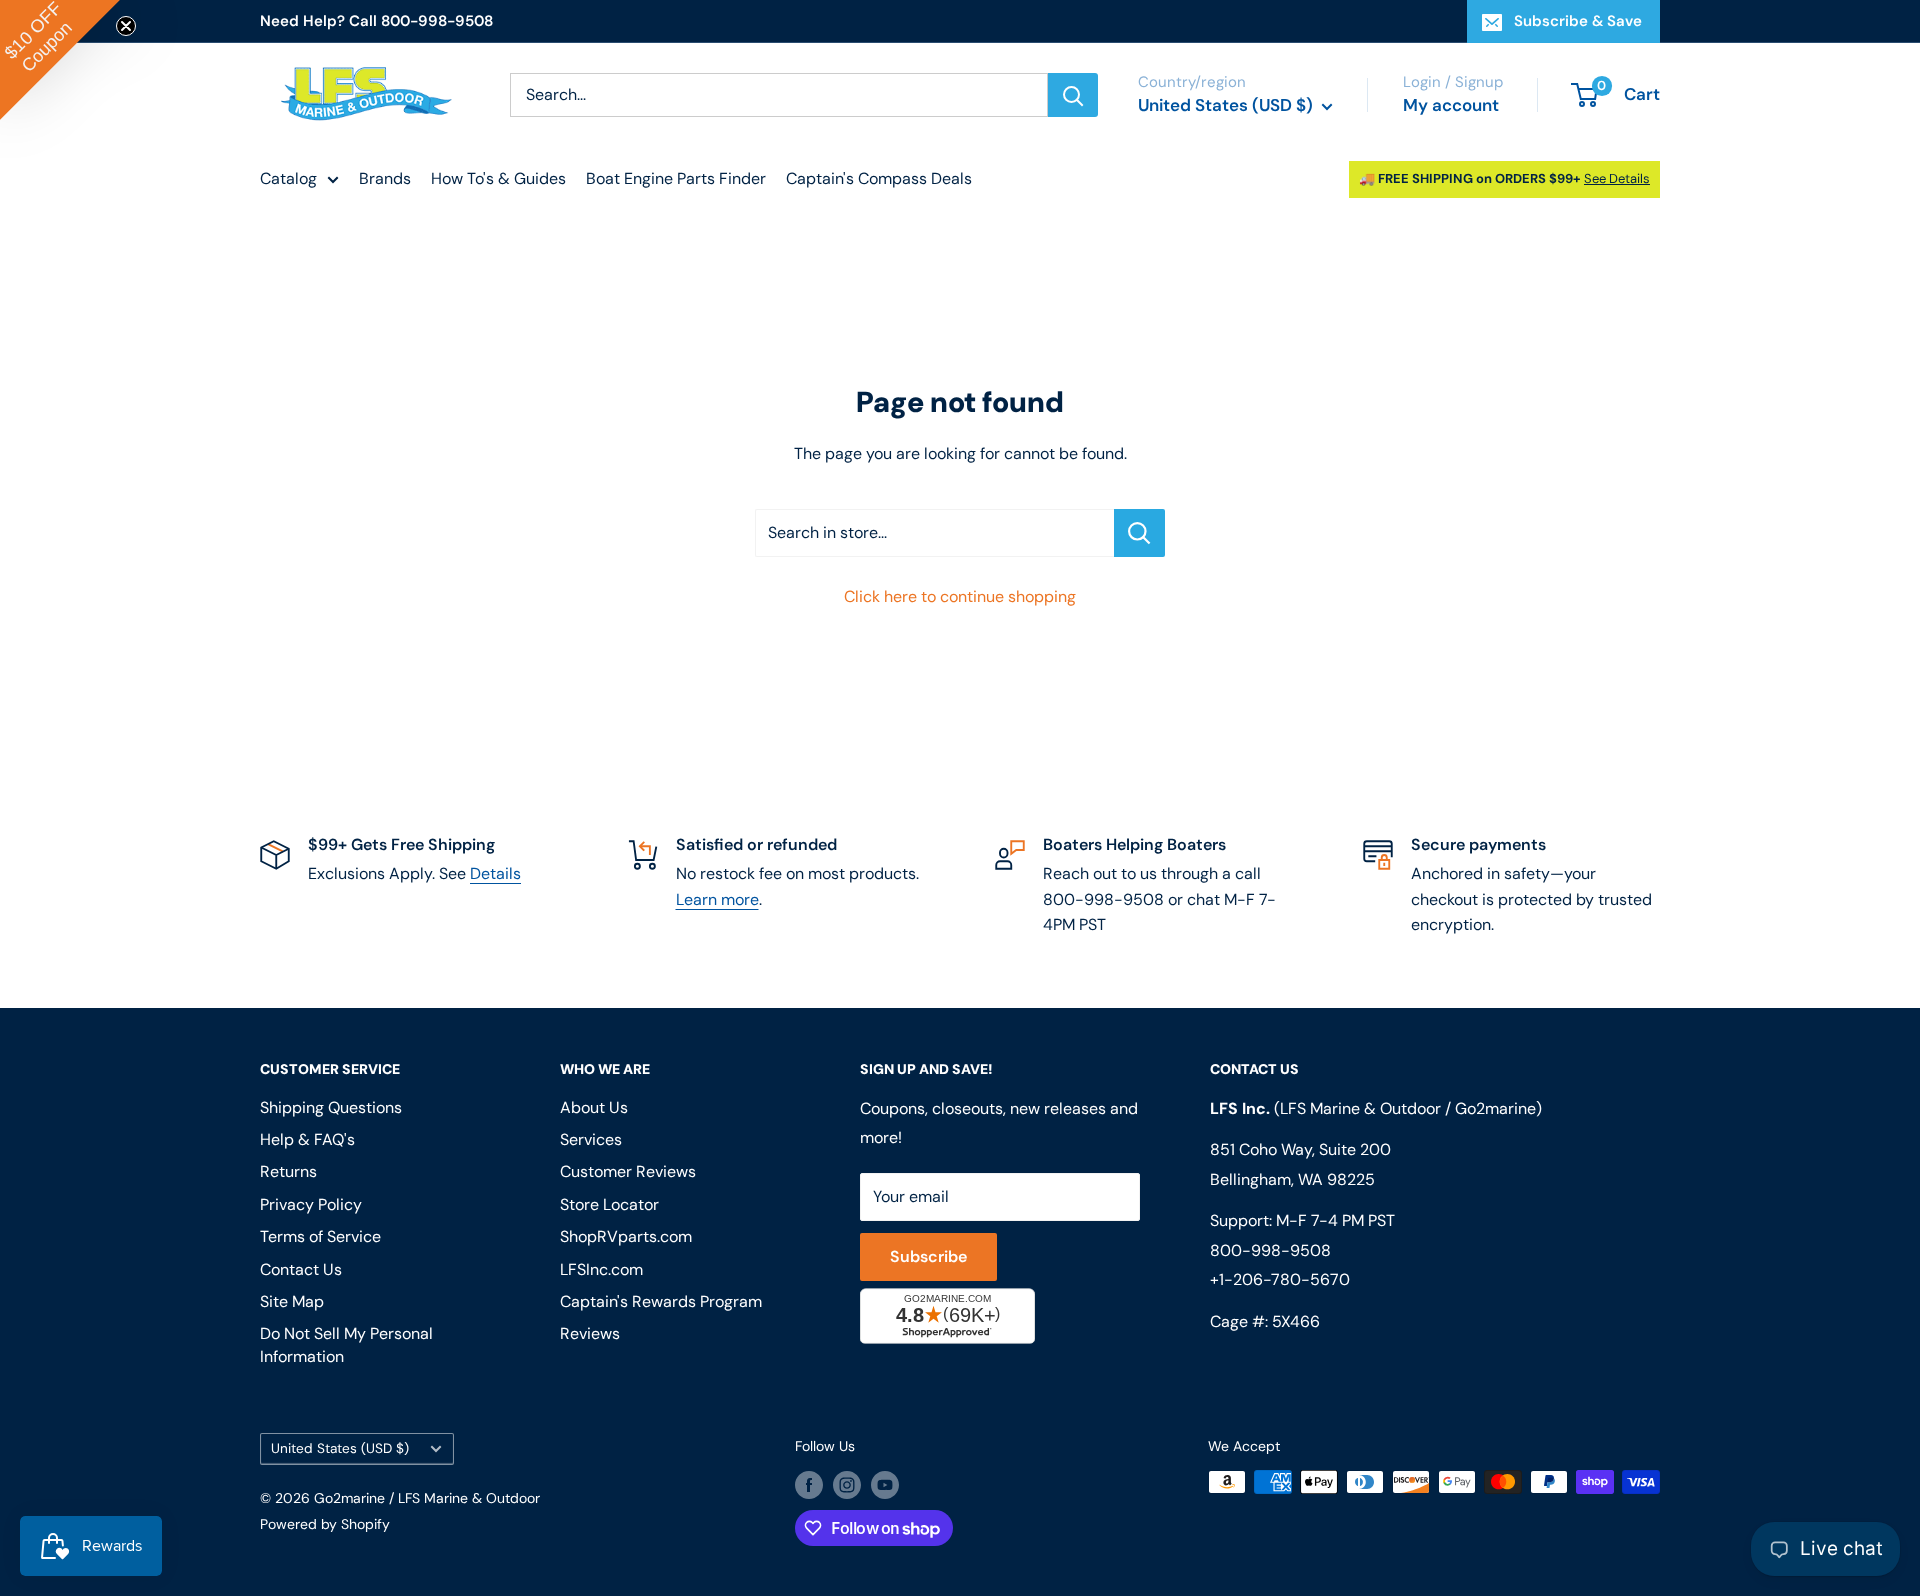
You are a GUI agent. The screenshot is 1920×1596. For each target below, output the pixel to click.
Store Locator (609, 1204)
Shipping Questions (331, 1107)
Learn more (717, 899)
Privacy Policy (311, 1204)
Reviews (590, 1333)
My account (1451, 105)
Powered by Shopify (325, 1524)
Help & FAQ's (307, 1139)
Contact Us (301, 1269)
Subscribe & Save (1578, 21)
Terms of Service (320, 1236)
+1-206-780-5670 (1280, 1279)
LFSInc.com (601, 1269)
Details (495, 873)
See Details (1617, 178)
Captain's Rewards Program (661, 1301)
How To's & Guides (498, 178)
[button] (60, 60)
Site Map (292, 1301)
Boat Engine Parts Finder (676, 178)
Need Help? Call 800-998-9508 (376, 21)
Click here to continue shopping (960, 596)
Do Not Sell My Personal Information (346, 1344)
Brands (385, 178)
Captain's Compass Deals (879, 178)
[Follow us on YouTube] (885, 1484)
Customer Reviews (628, 1171)
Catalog (288, 178)
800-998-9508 (1270, 1250)
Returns (288, 1171)
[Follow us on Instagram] (847, 1484)
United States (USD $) (340, 1448)
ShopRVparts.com (626, 1236)
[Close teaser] (126, 26)
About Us (594, 1107)
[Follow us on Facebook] (809, 1484)
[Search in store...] (1139, 533)
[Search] (1073, 95)
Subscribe (928, 1256)
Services (591, 1139)
